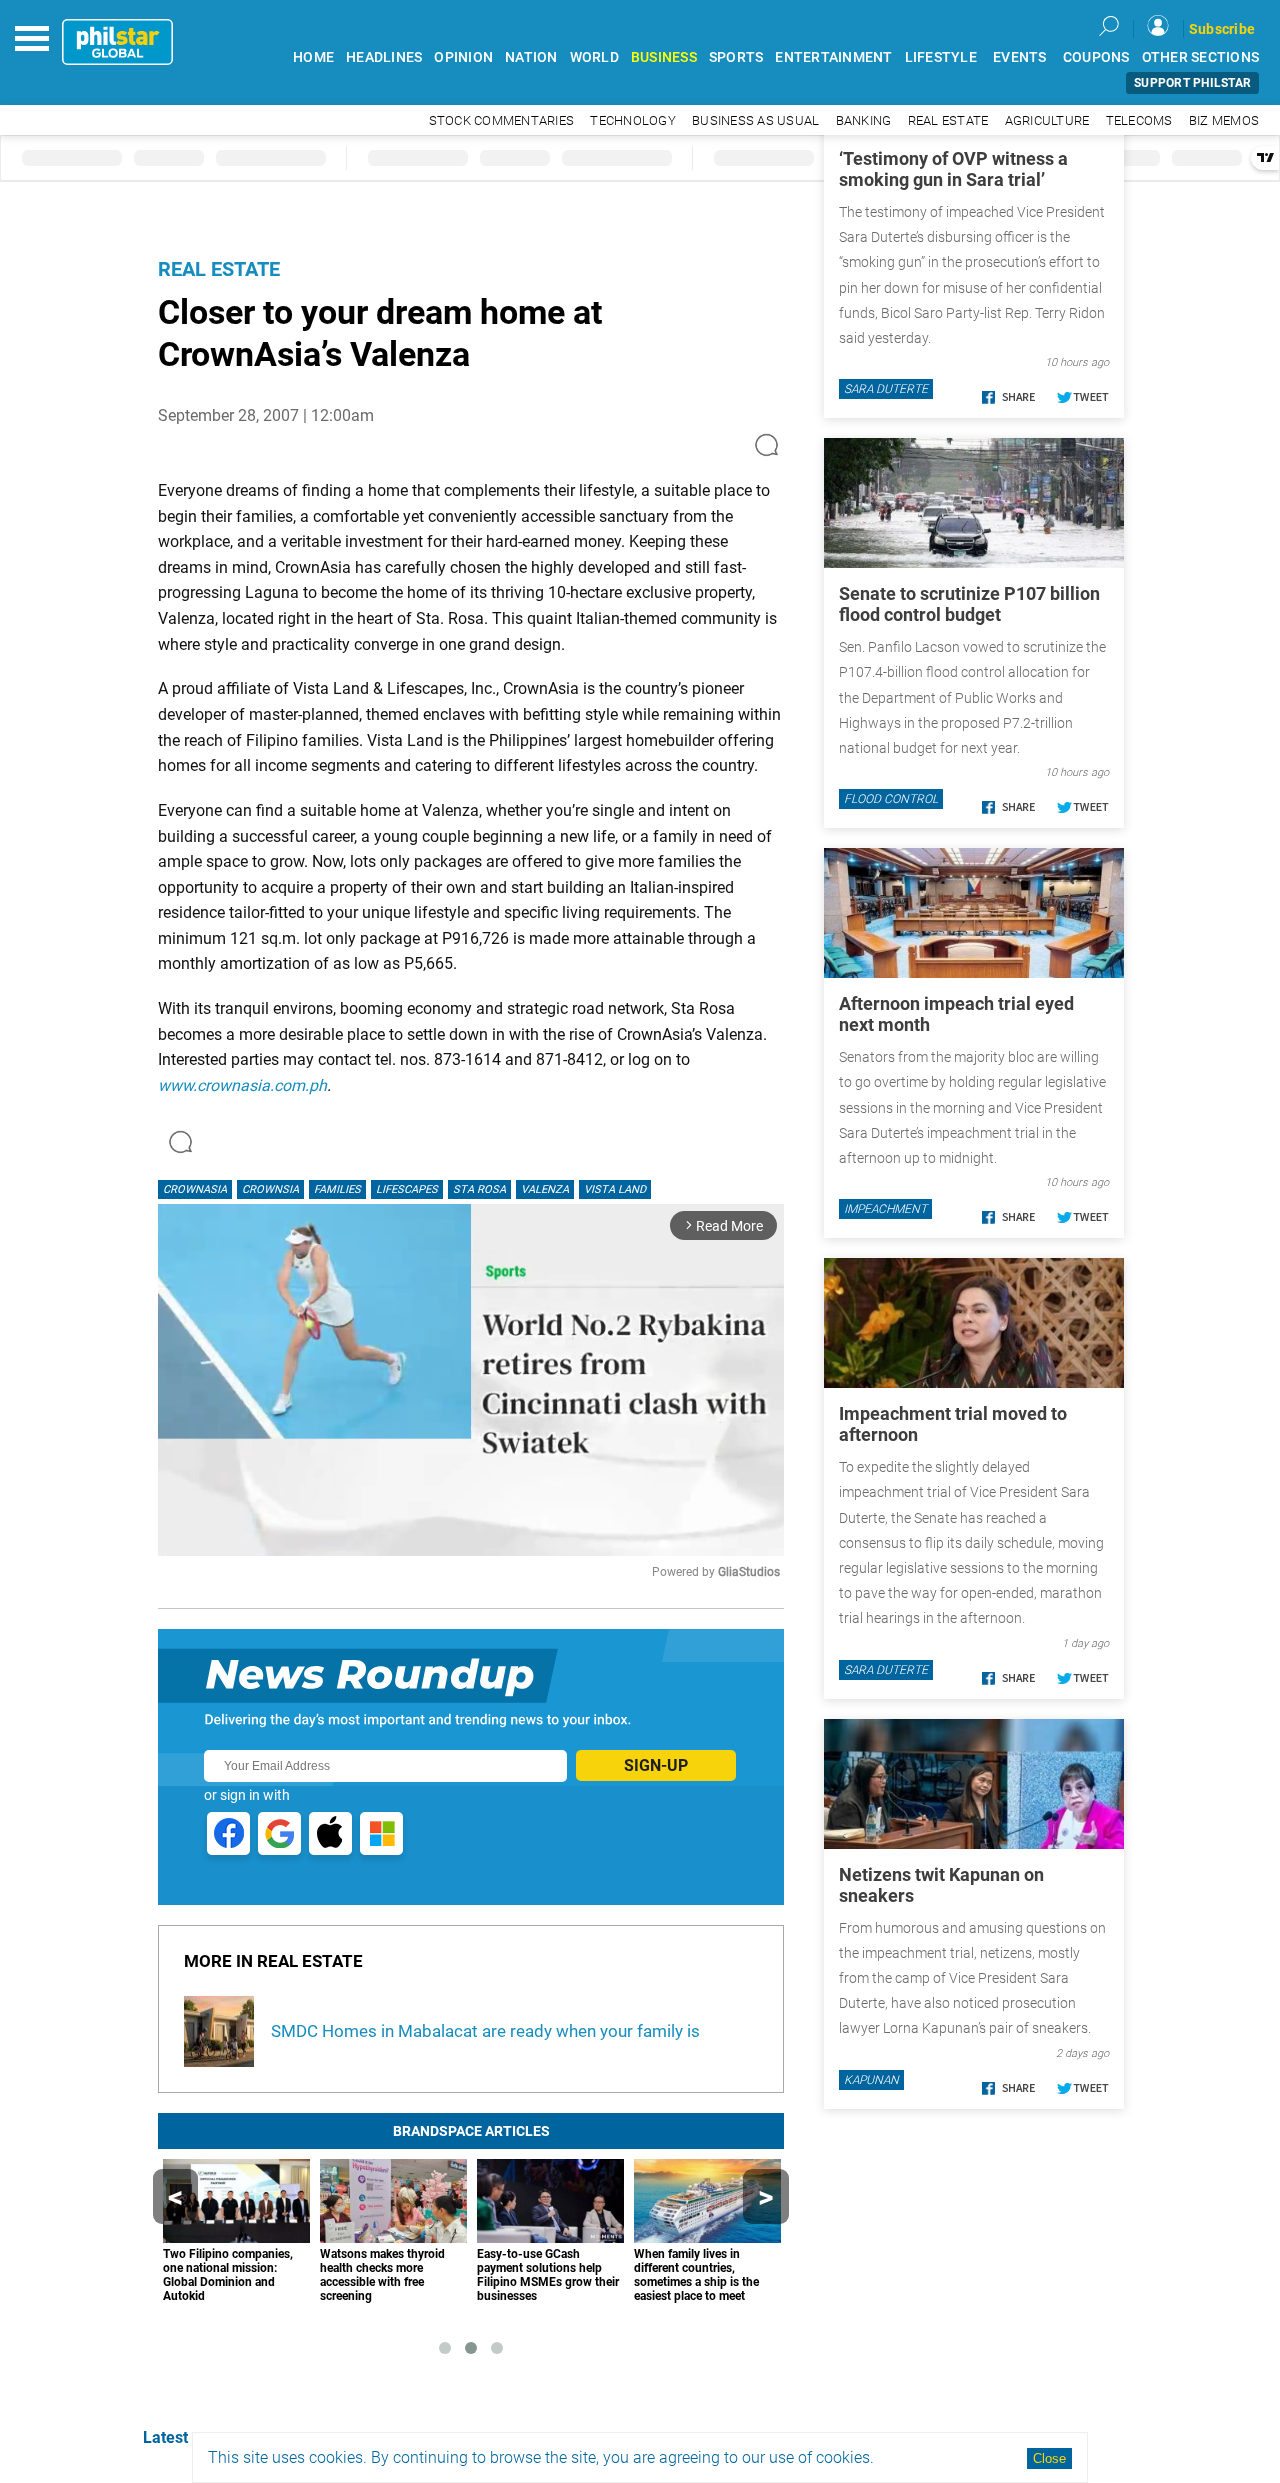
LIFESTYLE (941, 57)
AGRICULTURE (1047, 120)
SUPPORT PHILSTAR (1192, 83)
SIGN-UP (656, 1765)
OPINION (463, 57)
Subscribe (1222, 29)
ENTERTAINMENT (833, 57)
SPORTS (736, 57)
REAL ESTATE (948, 120)
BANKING (864, 120)
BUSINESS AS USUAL (755, 120)
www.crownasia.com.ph (242, 1085)
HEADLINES (384, 57)
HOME (313, 57)
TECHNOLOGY (633, 120)
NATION (531, 57)
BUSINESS (664, 57)
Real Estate (219, 269)
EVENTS (1020, 57)
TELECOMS (1139, 120)
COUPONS (1096, 57)
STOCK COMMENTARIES (502, 120)
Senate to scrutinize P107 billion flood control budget (969, 604)
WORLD (594, 57)
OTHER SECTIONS (1201, 57)
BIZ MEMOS (1224, 120)
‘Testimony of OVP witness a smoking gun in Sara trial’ (953, 169)
